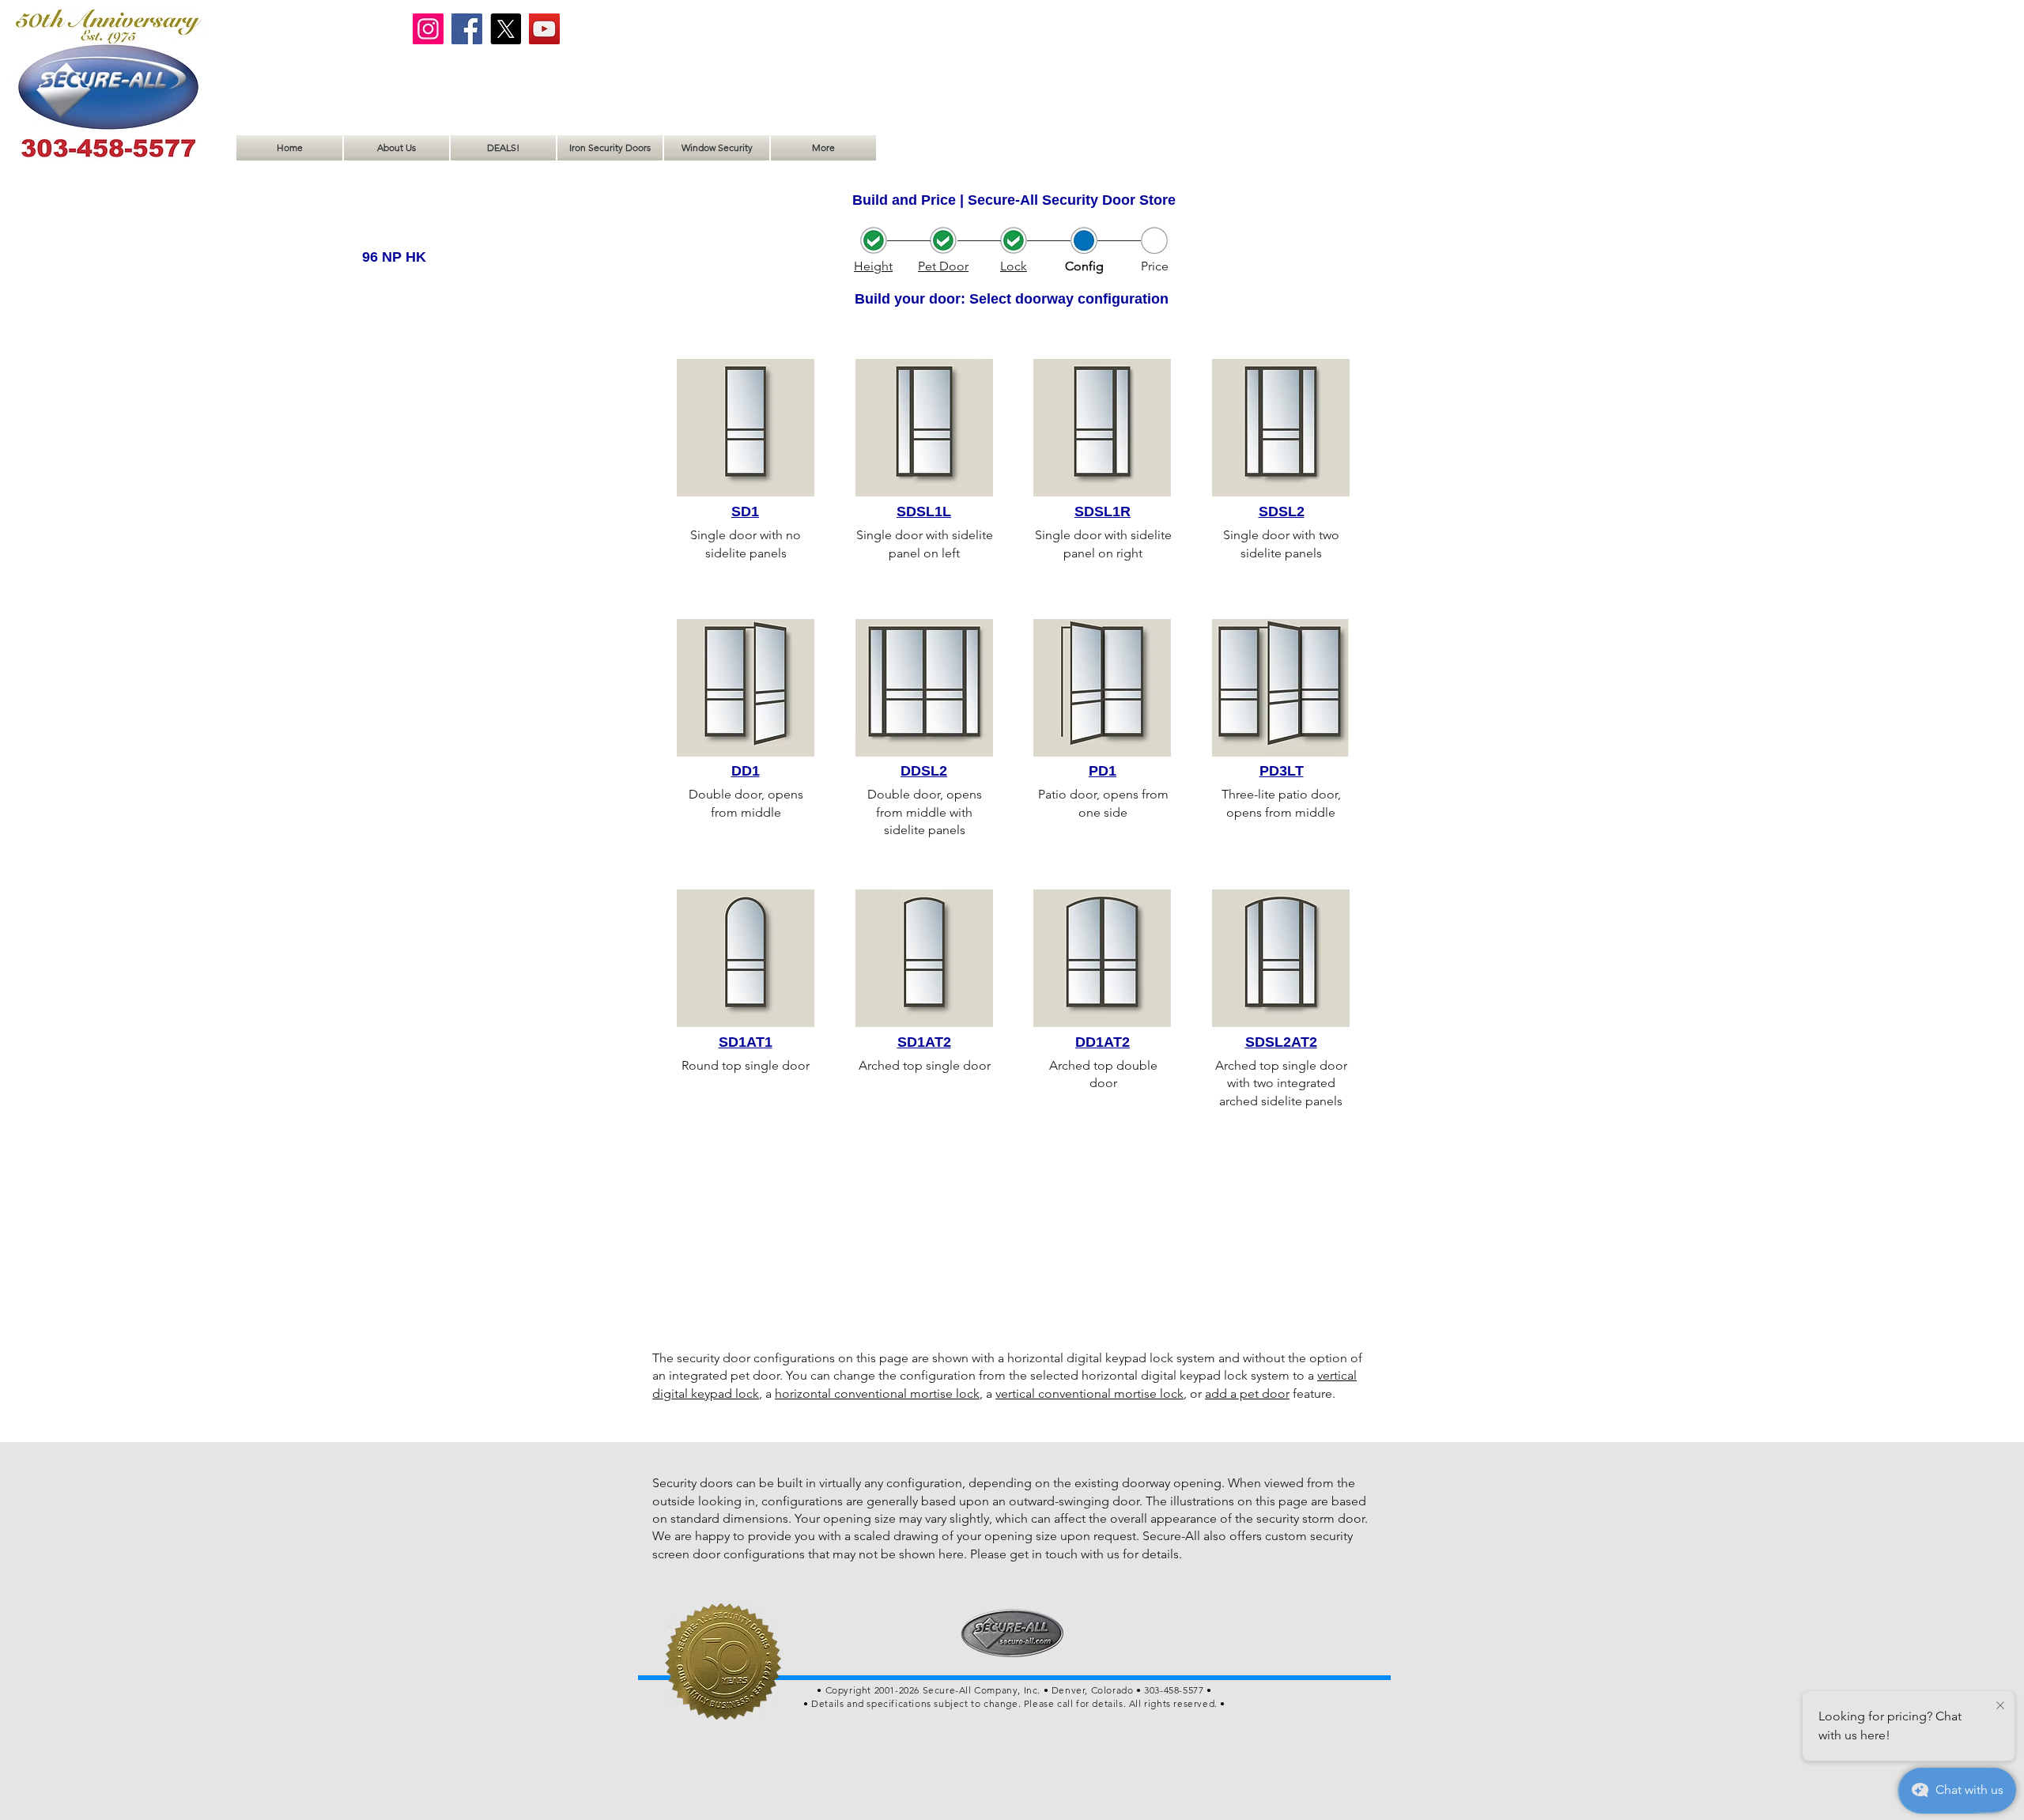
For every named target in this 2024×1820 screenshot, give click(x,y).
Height (873, 266)
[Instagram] (428, 29)
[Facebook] (467, 29)
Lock (1014, 266)
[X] (506, 29)
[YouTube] (544, 29)
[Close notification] (2000, 1706)
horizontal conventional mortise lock (877, 1393)
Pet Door (943, 266)
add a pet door (1247, 1393)
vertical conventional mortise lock (1089, 1393)
